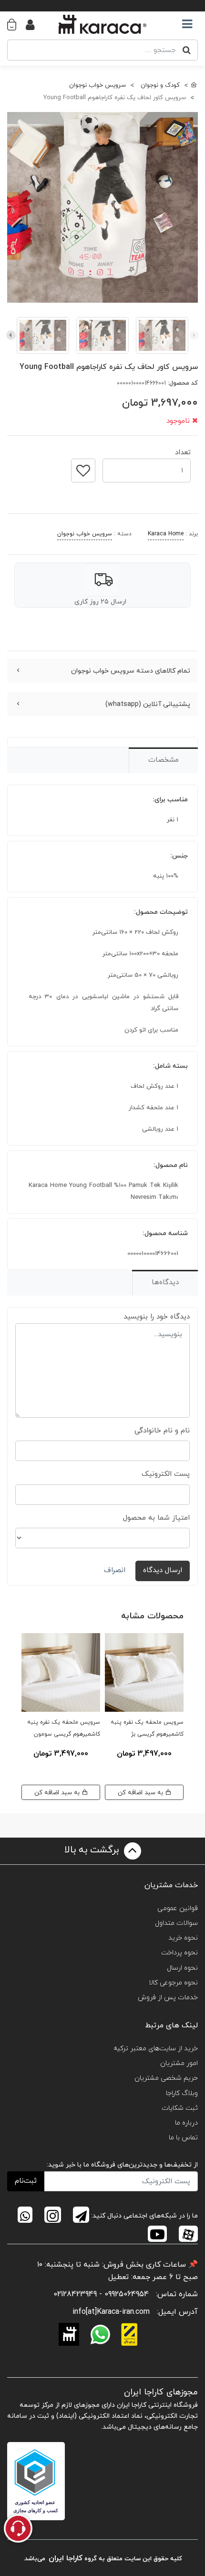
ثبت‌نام (26, 2181)
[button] (16, 24)
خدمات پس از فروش (168, 1998)
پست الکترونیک (166, 1474)
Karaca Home (166, 534)
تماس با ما (183, 2138)
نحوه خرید (183, 1938)
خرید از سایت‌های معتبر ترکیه (156, 2049)
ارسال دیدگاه (163, 1570)
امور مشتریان (179, 2063)
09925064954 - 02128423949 (101, 2294)
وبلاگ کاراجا (182, 2093)
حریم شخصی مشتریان (166, 2078)
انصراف (115, 1570)
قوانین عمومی (178, 1908)
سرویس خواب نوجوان (85, 534)
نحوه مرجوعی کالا (173, 1983)
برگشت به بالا (93, 1850)
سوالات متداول (176, 1923)
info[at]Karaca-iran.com (111, 2312)
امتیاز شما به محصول (156, 1518)
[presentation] (194, 335)
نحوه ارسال (182, 1968)
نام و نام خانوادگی (162, 1431)
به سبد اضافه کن (141, 1793)
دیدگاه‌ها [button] (165, 1283)
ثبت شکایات (180, 2108)
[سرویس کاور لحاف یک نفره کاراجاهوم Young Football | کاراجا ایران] (102, 207)
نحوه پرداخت (179, 1953)
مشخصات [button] (164, 760)
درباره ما (186, 2123)
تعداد (183, 450)
